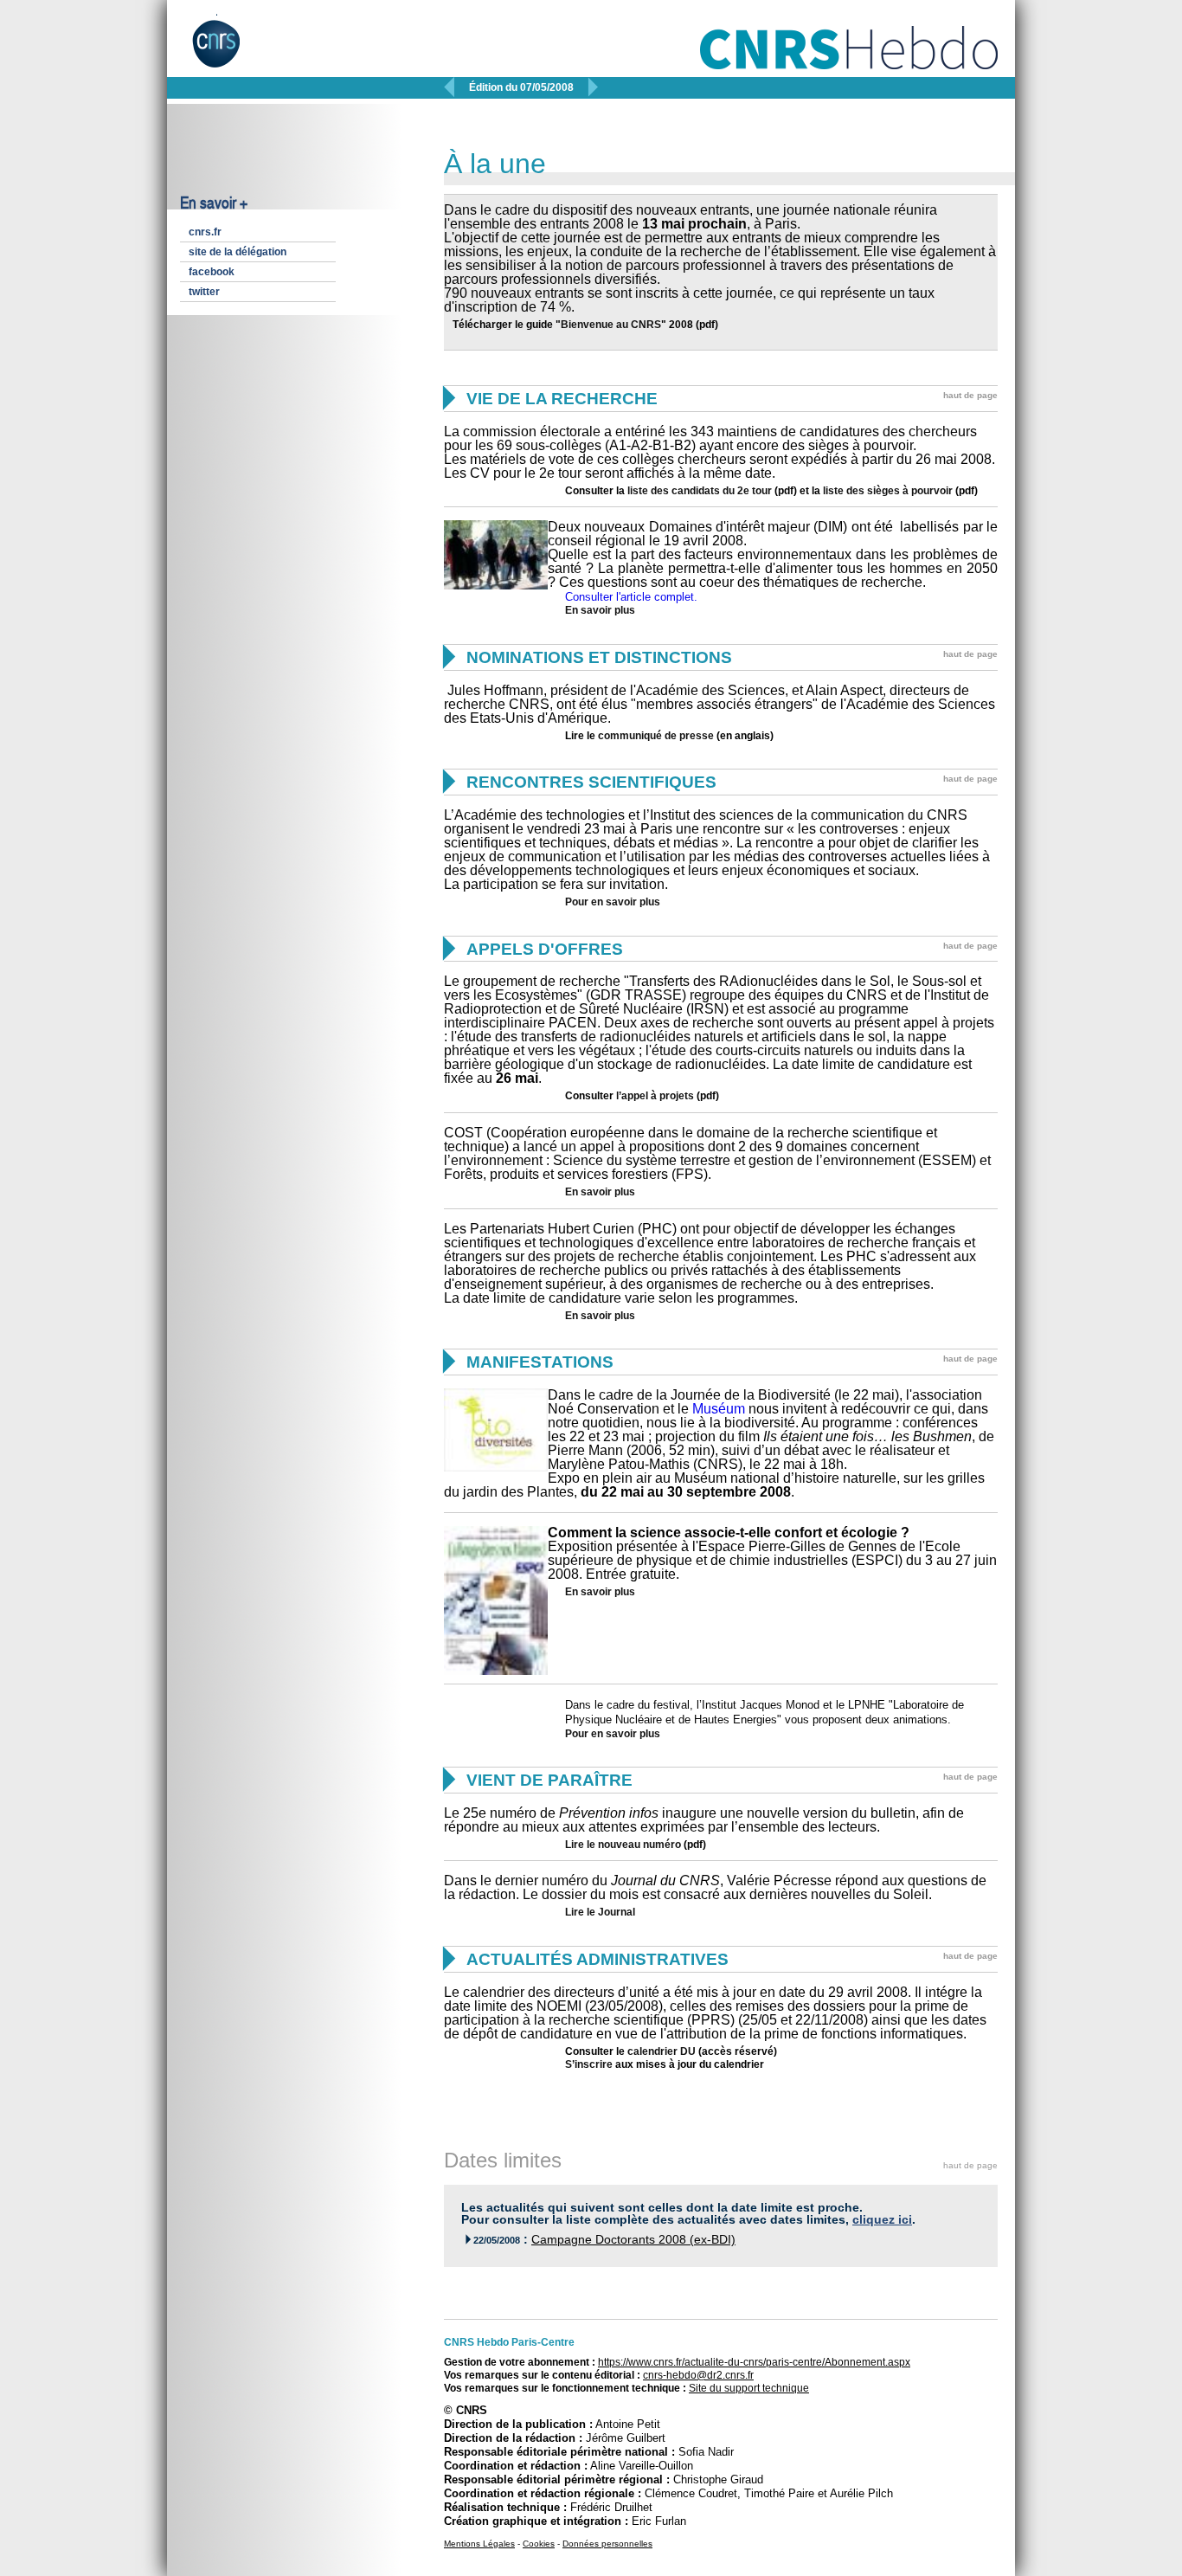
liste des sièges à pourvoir (888, 491)
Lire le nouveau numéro (623, 1845)
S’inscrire (589, 2064)
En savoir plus (600, 610)
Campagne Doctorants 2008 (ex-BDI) (633, 2240)
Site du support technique (749, 2388)
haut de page (970, 395)
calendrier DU (662, 2051)
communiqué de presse (656, 736)
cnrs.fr (205, 232)
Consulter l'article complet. (631, 597)
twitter (204, 292)
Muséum (719, 1409)
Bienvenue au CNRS (611, 325)
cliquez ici (882, 2220)
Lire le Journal (600, 1912)
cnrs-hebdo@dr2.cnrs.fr (698, 2375)
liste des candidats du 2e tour (698, 491)
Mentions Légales (479, 2544)
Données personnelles (607, 2544)
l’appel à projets (655, 1096)
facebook (212, 272)
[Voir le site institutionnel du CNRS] (231, 50)
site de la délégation (238, 252)
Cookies (539, 2544)
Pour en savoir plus (613, 902)
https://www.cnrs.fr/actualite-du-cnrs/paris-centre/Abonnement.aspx (754, 2362)
